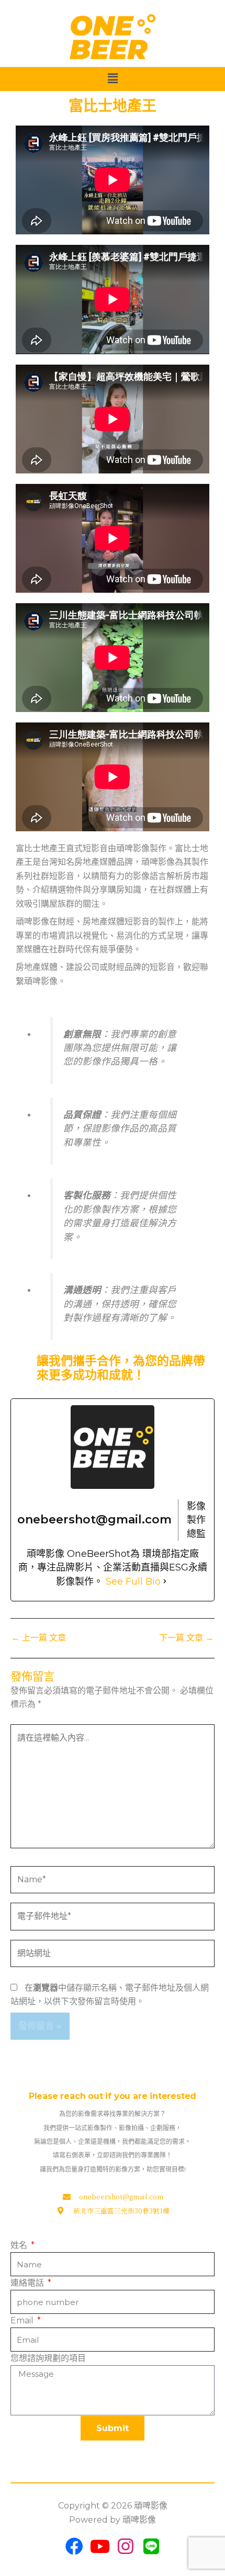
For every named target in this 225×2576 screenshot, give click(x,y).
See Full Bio (133, 1581)
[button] (113, 79)
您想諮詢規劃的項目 (48, 2358)
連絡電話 (28, 2283)
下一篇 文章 (186, 1638)
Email (23, 2320)
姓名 (20, 2245)
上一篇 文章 (39, 1638)
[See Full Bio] (165, 1581)
